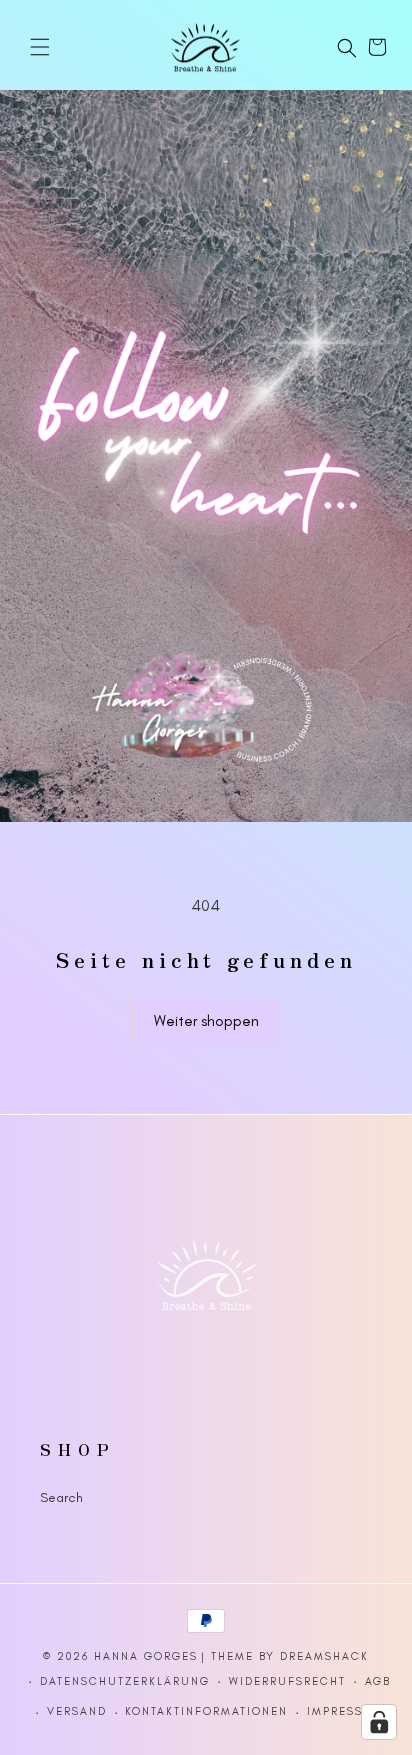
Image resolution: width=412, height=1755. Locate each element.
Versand (77, 1711)
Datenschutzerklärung (125, 1681)
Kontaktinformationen (206, 1711)
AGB (378, 1681)
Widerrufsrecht (287, 1681)
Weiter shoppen (206, 1021)
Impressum (345, 1711)
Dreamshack (324, 1656)
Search (61, 1497)
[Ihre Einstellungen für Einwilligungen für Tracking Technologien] (379, 1722)
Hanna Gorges (146, 1656)
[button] (40, 47)
